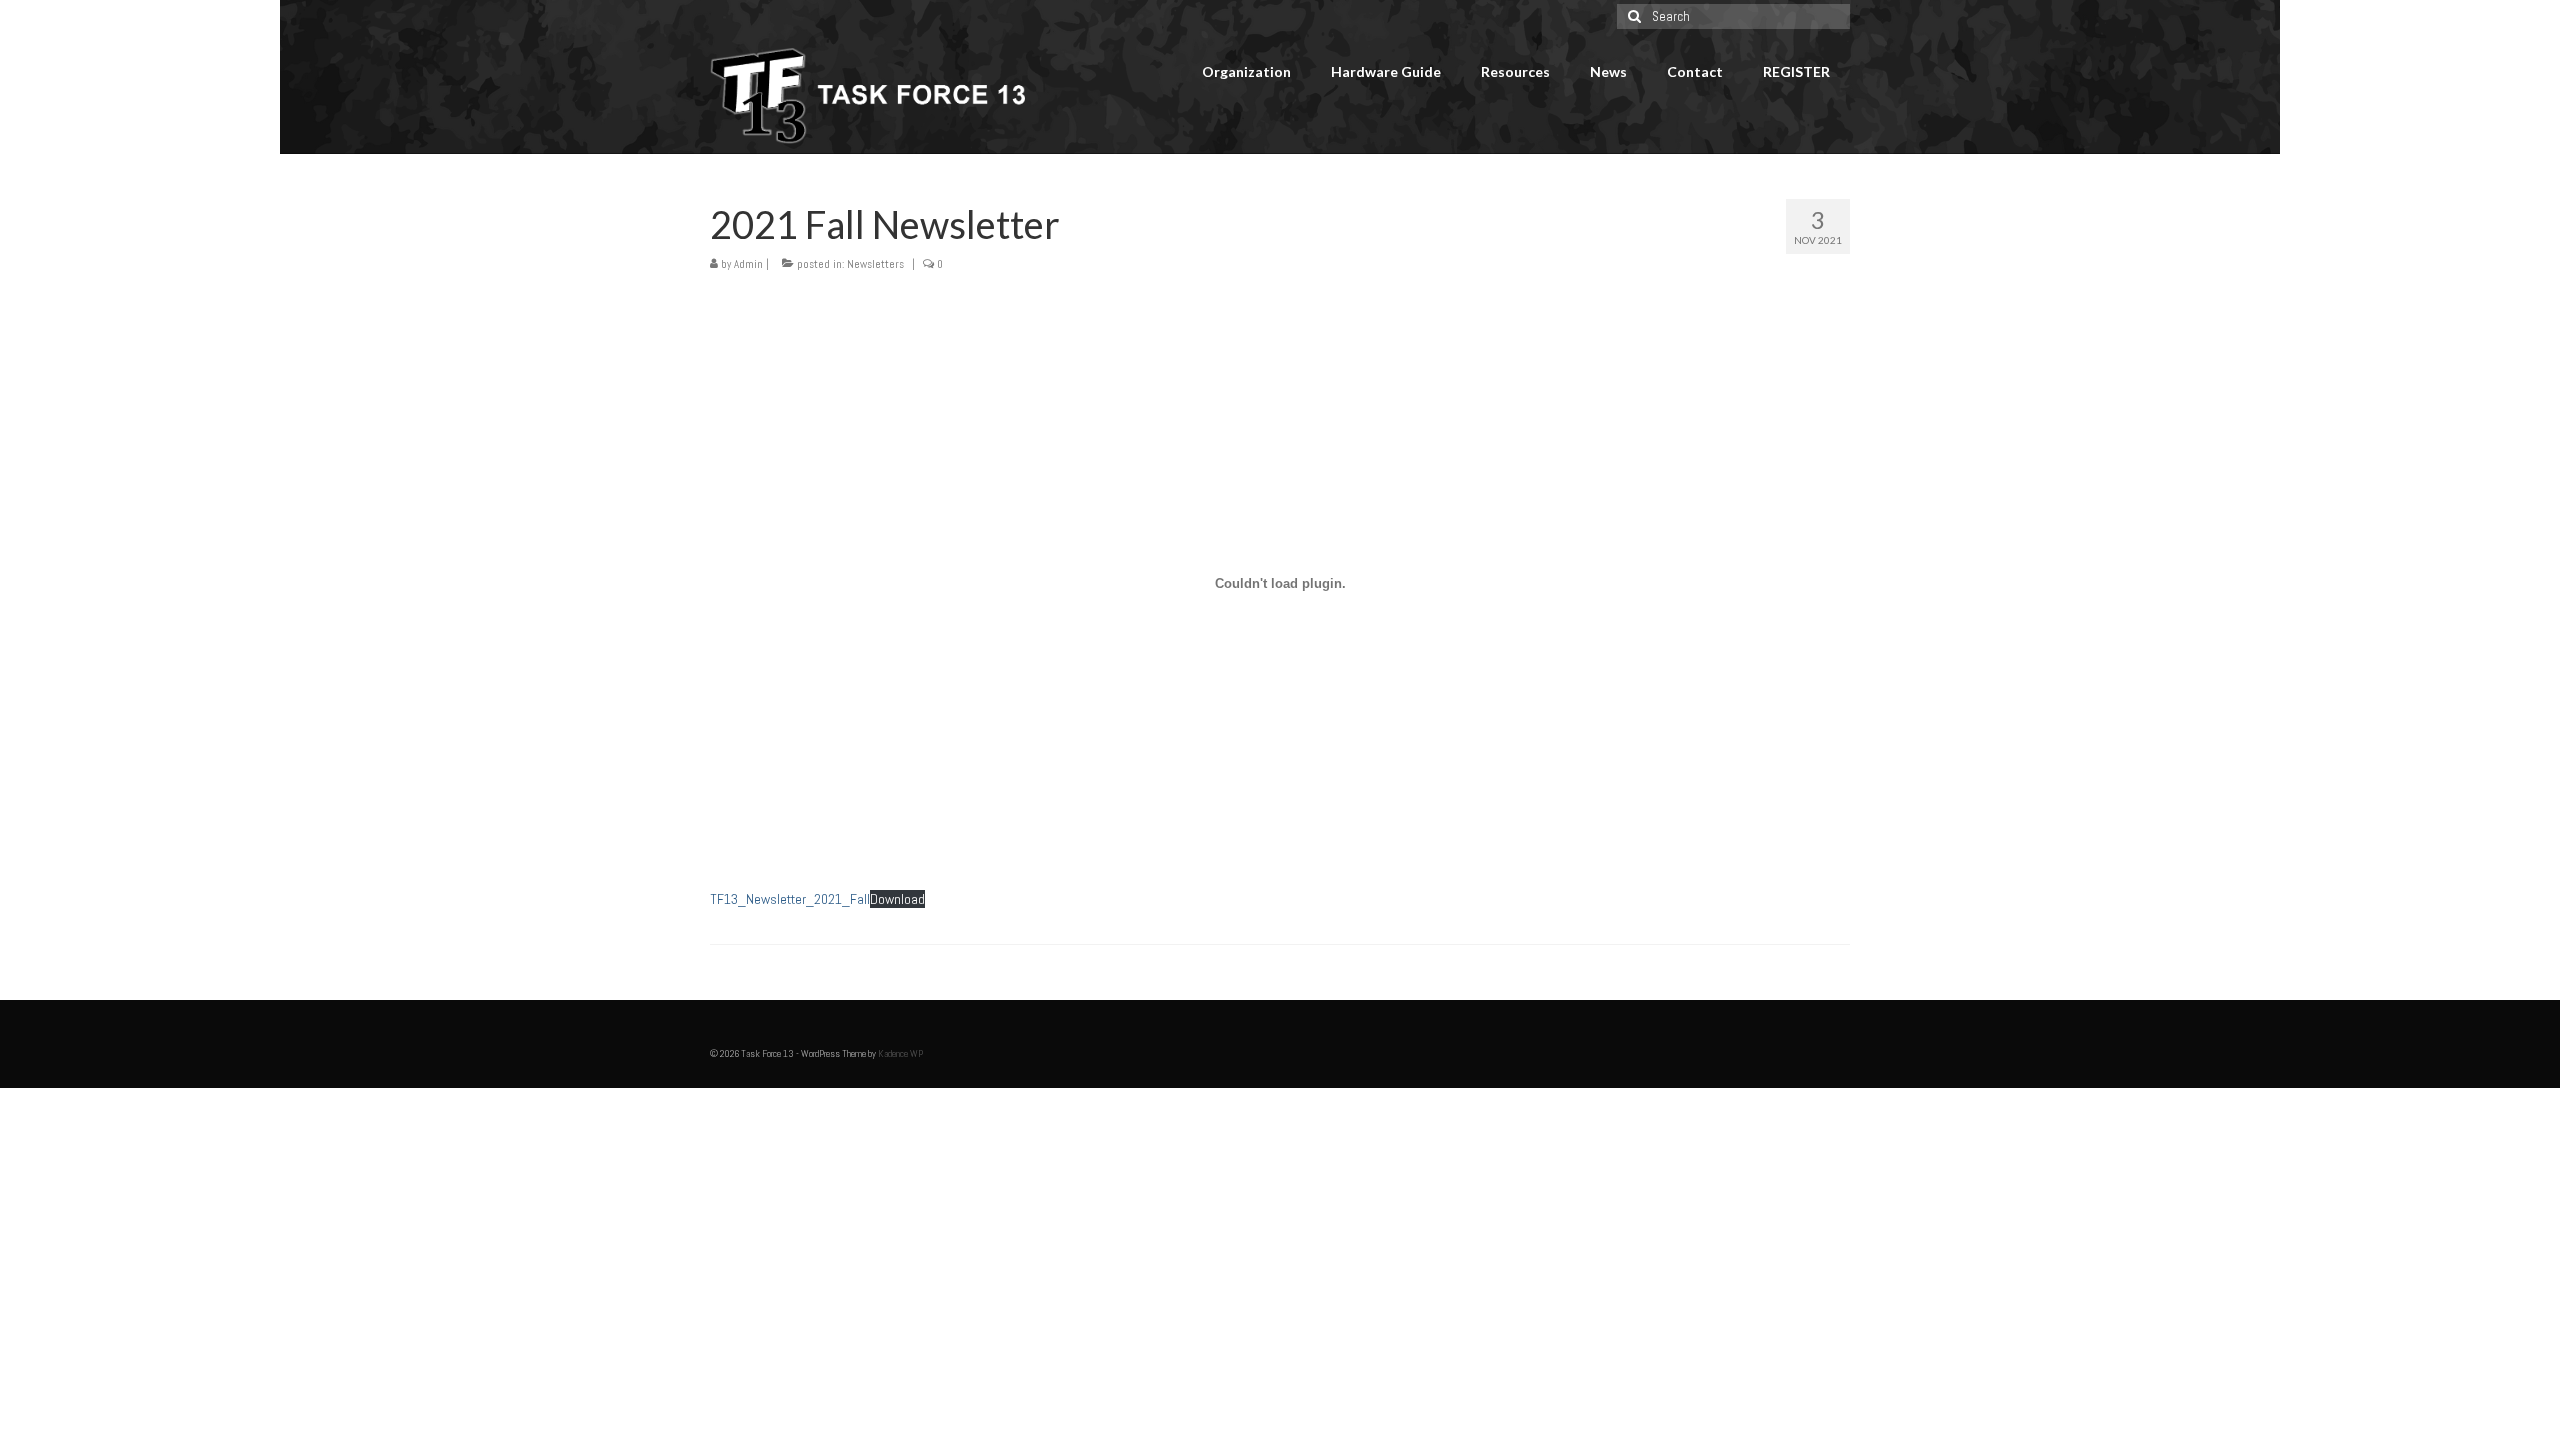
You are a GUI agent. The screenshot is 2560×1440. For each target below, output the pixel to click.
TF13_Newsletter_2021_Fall (790, 899)
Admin (748, 264)
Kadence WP (900, 1053)
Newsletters (875, 264)
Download (897, 899)
